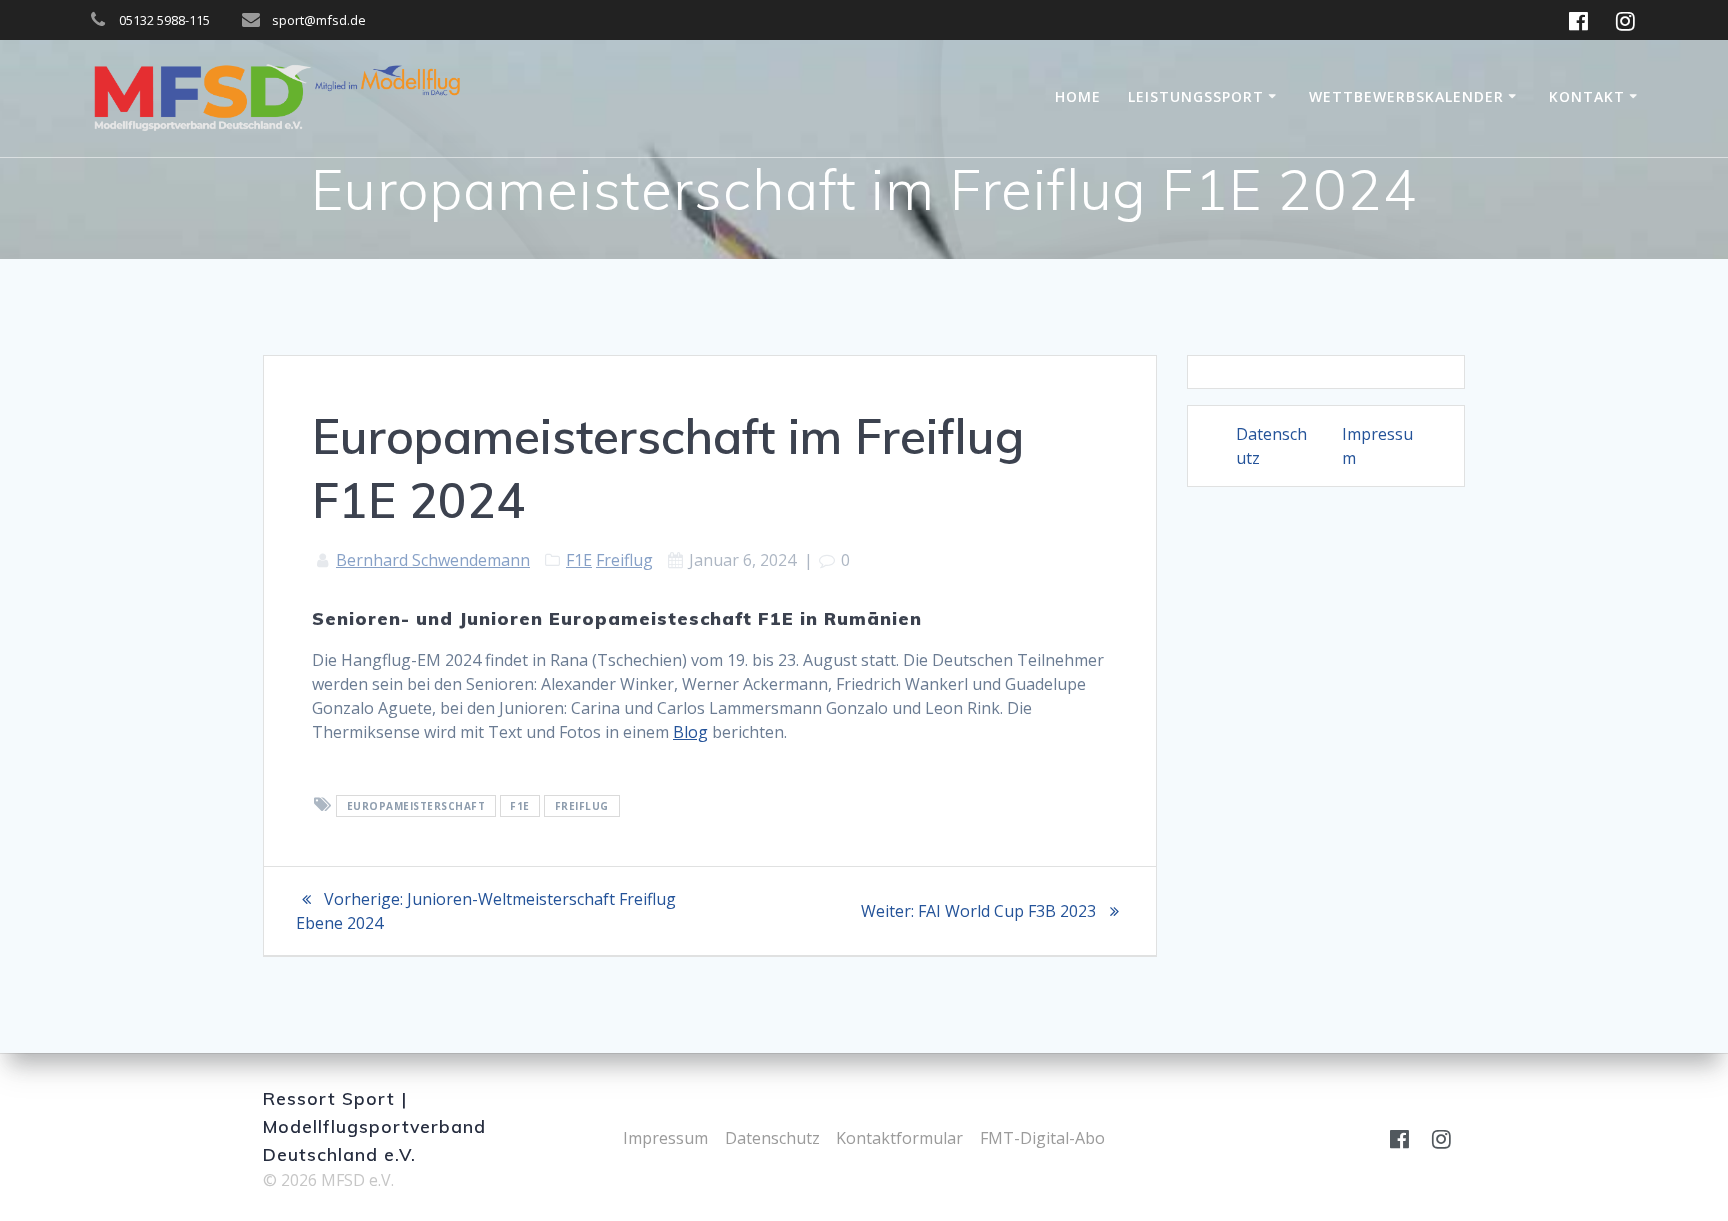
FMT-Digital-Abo (1042, 1138)
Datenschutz (772, 1138)
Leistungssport (1196, 96)
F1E (579, 560)
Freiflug (624, 560)
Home (1078, 96)
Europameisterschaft (416, 806)
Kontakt (1587, 96)
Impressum (665, 1138)
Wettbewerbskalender (1406, 96)
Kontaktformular (899, 1138)
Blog (690, 732)
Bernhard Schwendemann (433, 560)
